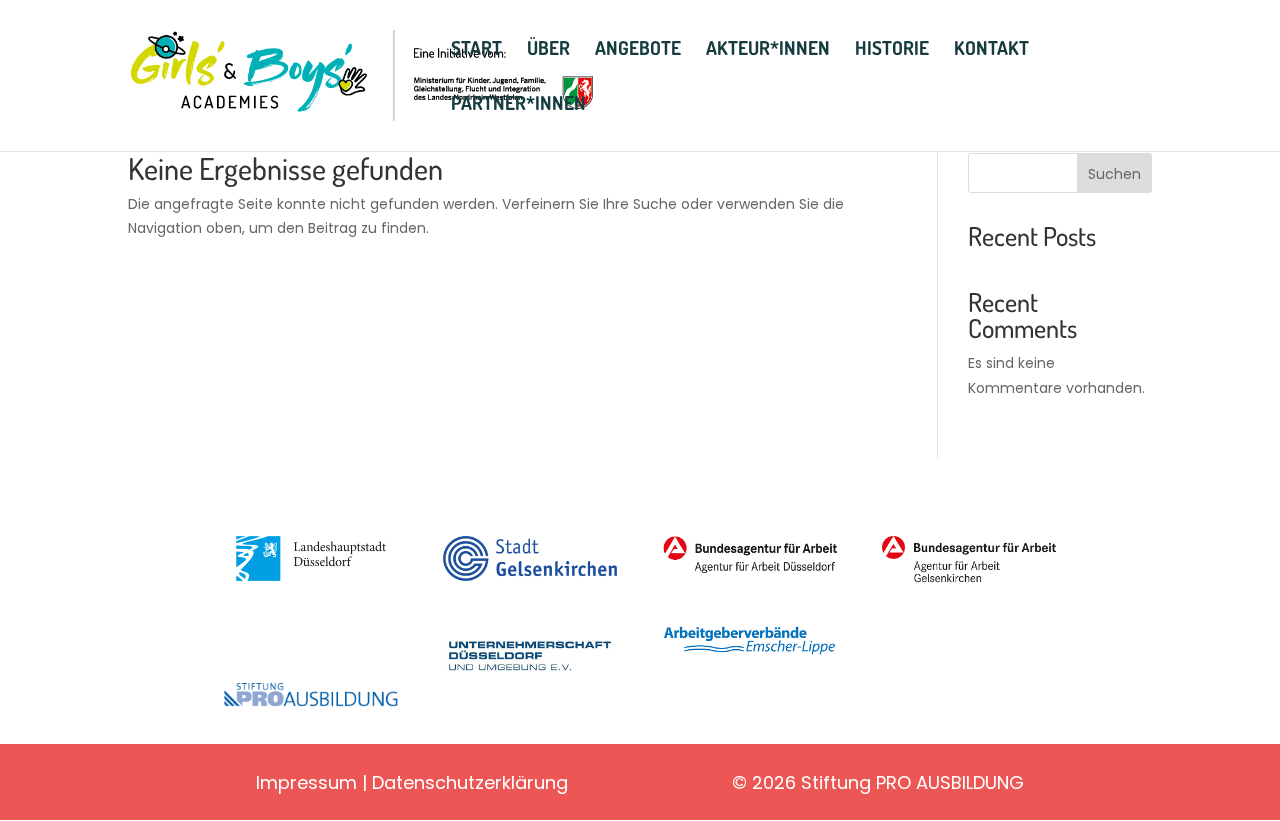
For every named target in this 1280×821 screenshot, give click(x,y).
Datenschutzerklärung (470, 782)
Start (476, 50)
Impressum (306, 782)
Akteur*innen (768, 50)
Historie (892, 50)
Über (548, 50)
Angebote (638, 50)
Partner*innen (518, 105)
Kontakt (991, 50)
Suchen (1114, 174)
